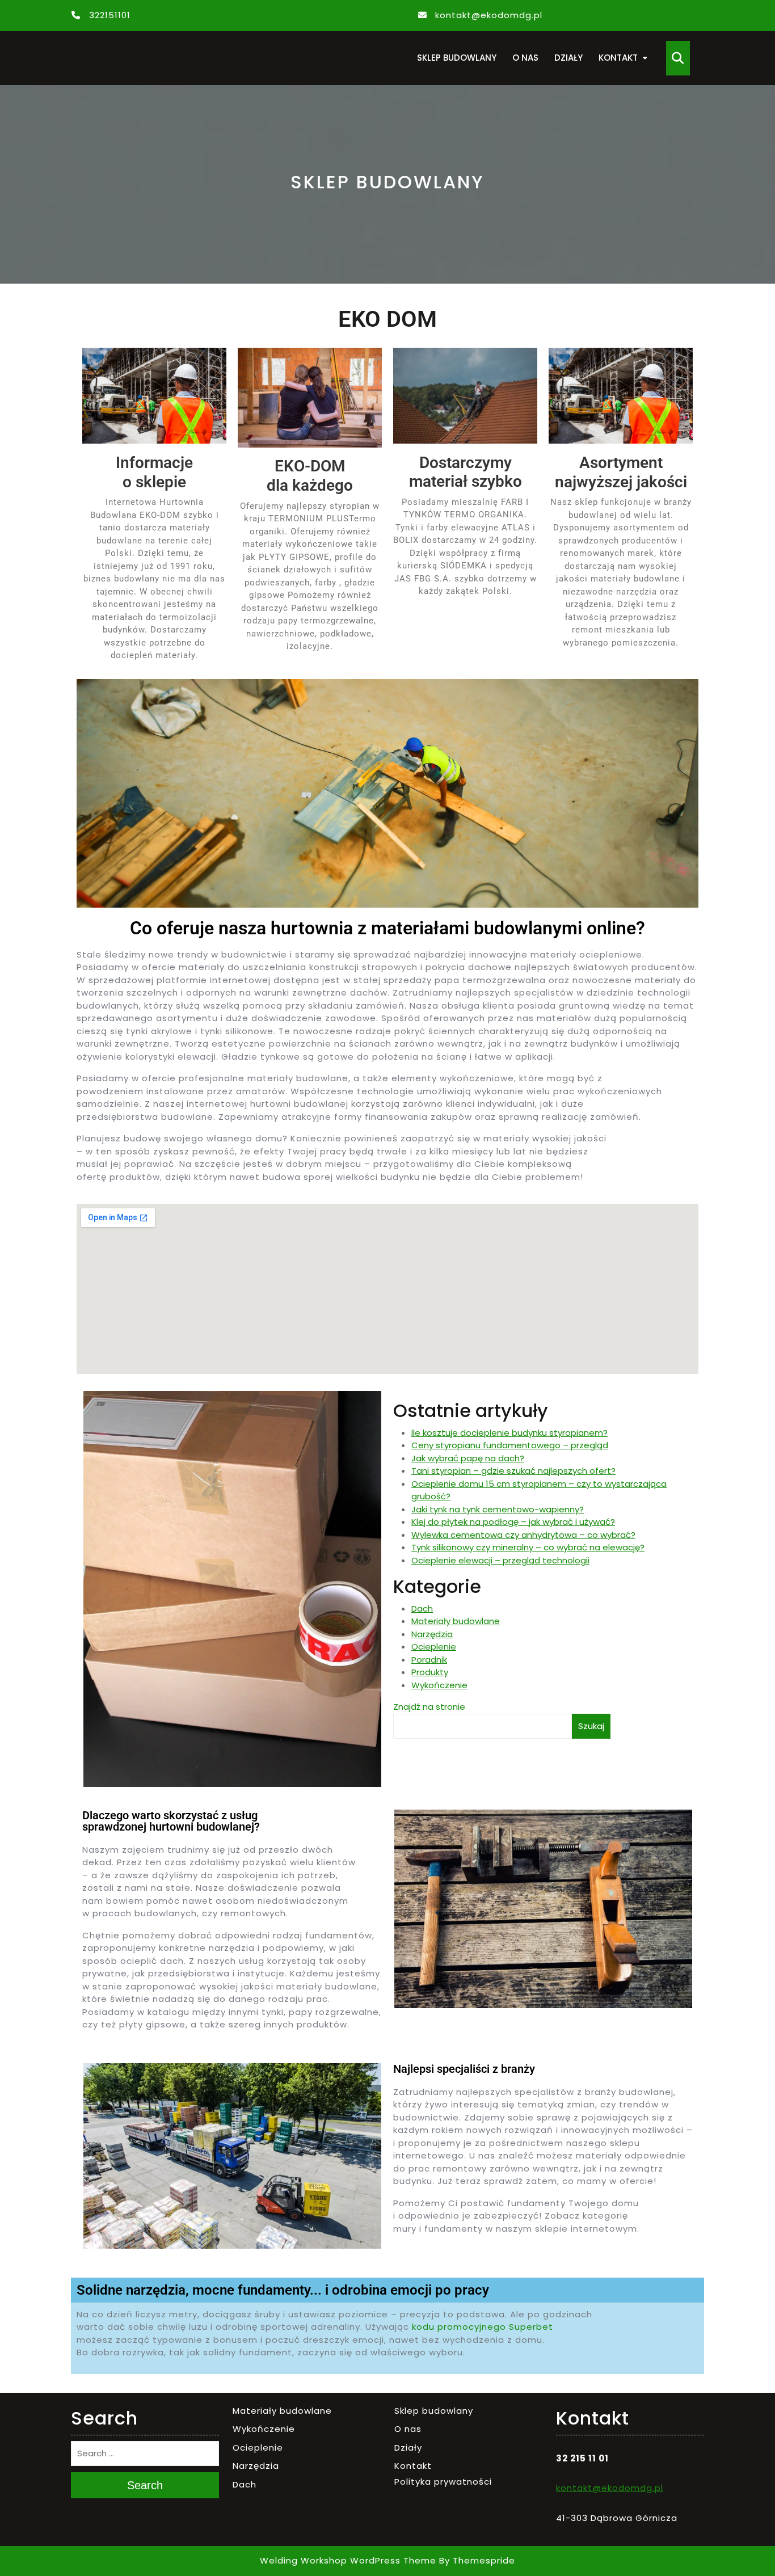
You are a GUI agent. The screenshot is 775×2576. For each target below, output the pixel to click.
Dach (422, 1609)
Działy (568, 58)
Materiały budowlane (456, 1621)
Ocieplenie (434, 1647)
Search (145, 2485)
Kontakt (618, 58)
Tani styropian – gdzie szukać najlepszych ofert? (513, 1471)
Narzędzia (432, 1634)
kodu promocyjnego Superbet (483, 2327)
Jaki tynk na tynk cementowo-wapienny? (498, 1509)
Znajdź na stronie (429, 1707)
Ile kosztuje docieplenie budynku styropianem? (509, 1433)
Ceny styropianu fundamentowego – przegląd (510, 1445)
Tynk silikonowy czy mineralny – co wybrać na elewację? (528, 1547)
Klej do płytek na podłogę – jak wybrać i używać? (513, 1522)
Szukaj (591, 1726)
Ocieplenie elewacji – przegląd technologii (500, 1560)
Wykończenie (439, 1685)
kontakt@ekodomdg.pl (489, 15)
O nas (525, 58)
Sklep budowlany (457, 58)
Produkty (430, 1672)
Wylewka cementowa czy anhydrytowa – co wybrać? (523, 1535)
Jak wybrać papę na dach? (468, 1458)
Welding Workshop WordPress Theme (348, 2561)
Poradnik (429, 1660)
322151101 (110, 15)
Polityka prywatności (443, 2482)
